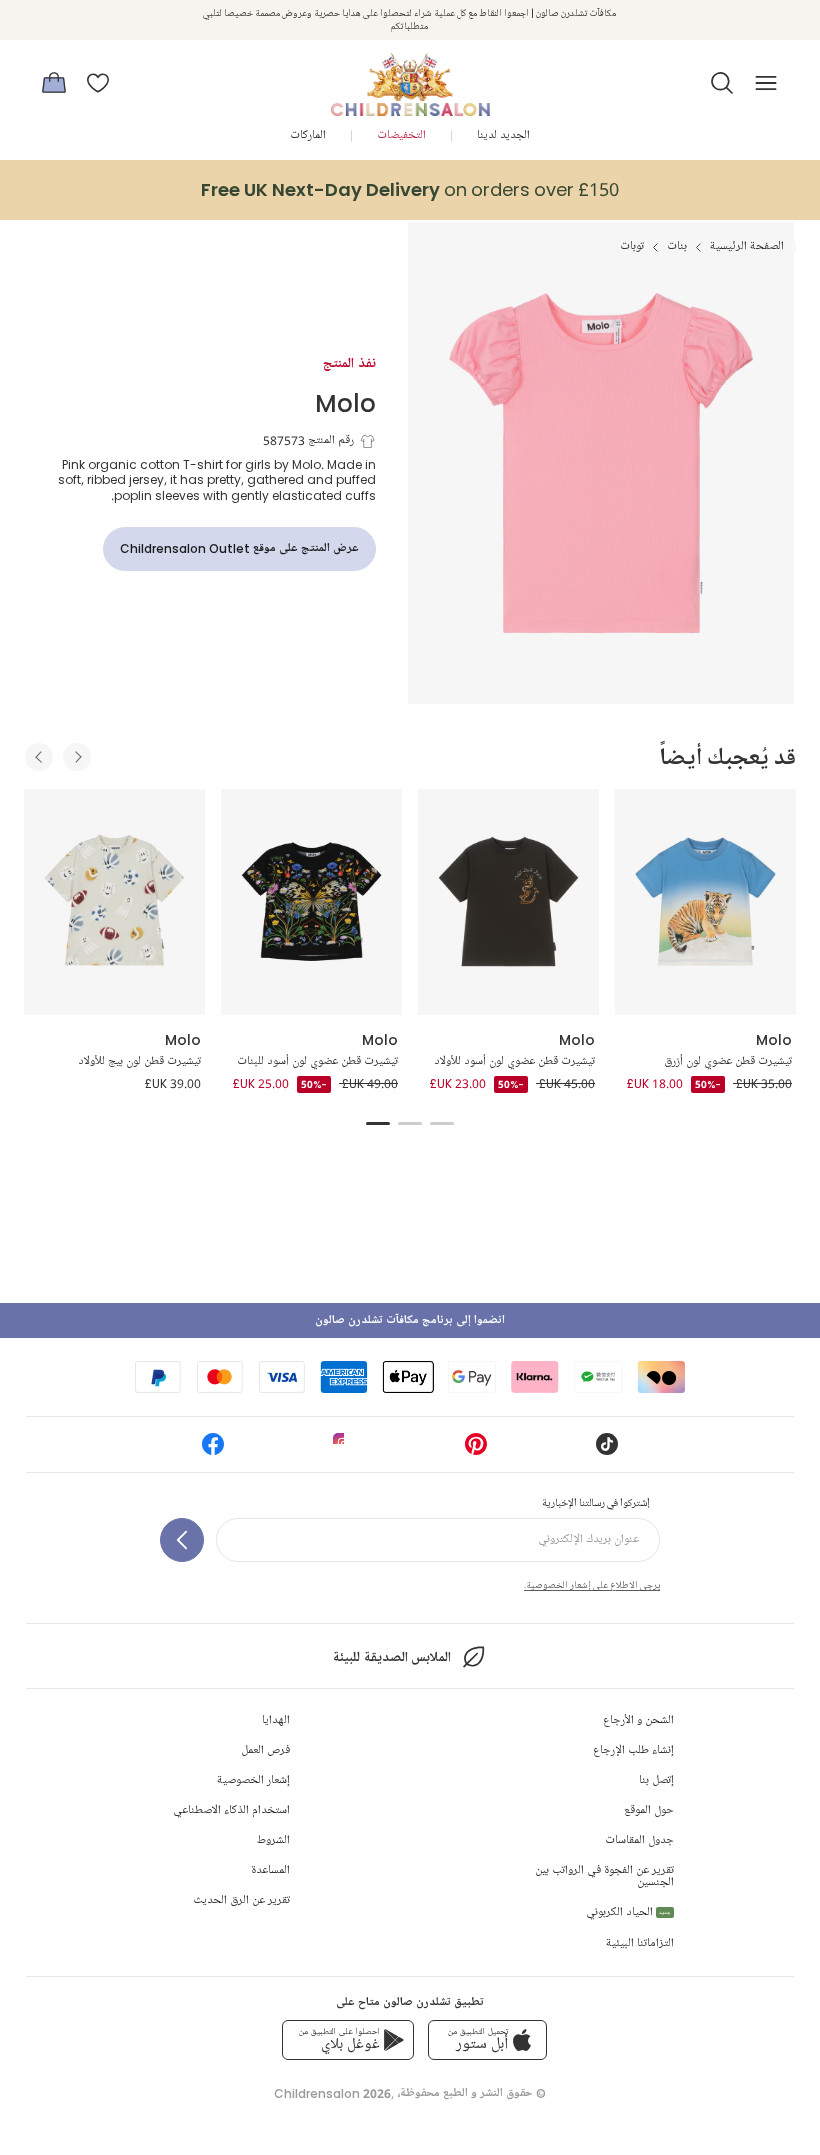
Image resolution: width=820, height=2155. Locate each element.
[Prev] (39, 757)
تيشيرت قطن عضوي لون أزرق (728, 1061)
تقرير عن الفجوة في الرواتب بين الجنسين (604, 1876)
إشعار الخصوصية (253, 1780)
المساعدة (270, 1870)
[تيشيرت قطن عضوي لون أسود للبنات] (311, 902)
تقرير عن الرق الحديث (241, 1900)
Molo (345, 402)
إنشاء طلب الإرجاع (633, 1750)
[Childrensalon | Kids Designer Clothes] (410, 77)
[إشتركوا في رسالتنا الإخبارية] (182, 1540)
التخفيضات (401, 135)
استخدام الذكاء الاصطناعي (231, 1810)
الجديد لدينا (503, 135)
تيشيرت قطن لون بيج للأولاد (139, 1061)
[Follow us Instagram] (344, 1450)
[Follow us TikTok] (607, 1450)
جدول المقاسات (639, 1840)
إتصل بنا (656, 1780)
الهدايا (276, 1720)
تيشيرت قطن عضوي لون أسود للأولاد (514, 1061)
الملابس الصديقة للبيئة (391, 1657)
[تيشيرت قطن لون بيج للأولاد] (114, 902)
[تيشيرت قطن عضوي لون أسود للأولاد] (508, 902)
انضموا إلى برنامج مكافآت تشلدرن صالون (410, 1320)
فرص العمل (265, 1750)
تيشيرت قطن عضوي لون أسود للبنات (317, 1061)
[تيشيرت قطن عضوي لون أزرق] (705, 902)
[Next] (77, 757)
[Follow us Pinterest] (476, 1450)
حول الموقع (649, 1810)
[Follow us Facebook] (213, 1450)
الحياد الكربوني (628, 1912)
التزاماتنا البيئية (640, 1943)
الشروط (273, 1840)
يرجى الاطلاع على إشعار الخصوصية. (592, 1585)
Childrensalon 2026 (332, 2093)
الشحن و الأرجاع (638, 1720)
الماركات (308, 135)
